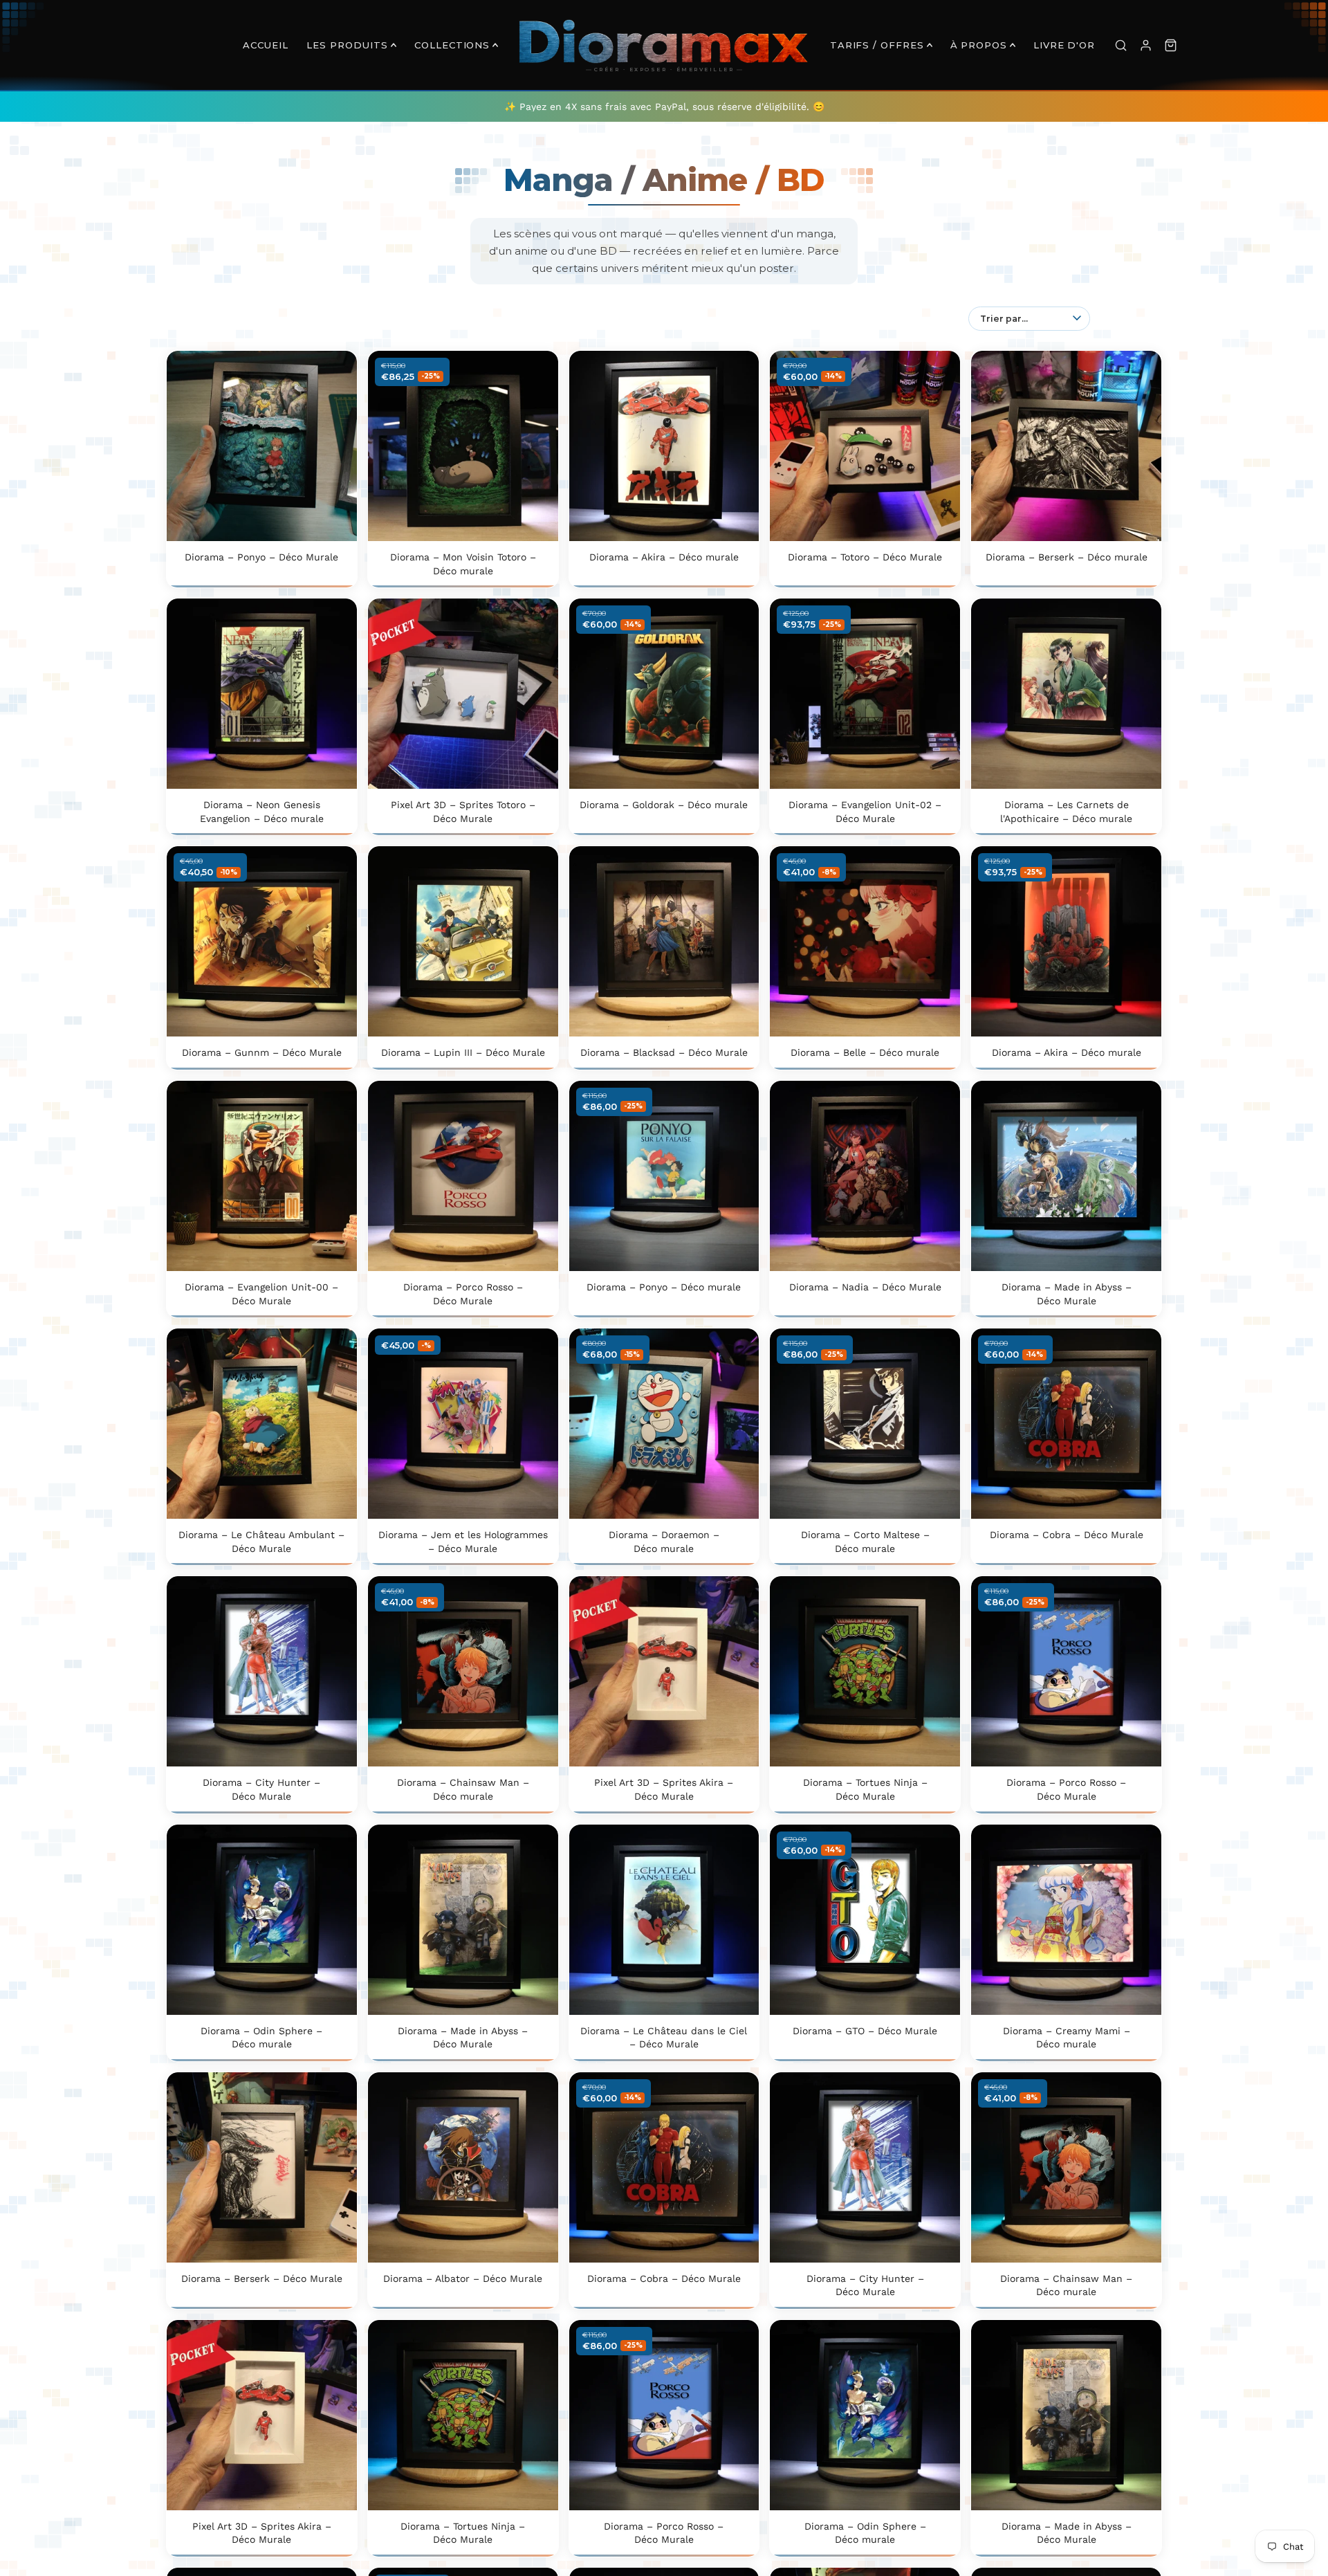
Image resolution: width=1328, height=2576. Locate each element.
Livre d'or (1064, 45)
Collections (452, 45)
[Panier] (1170, 45)
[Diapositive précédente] (187, 446)
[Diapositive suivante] (336, 446)
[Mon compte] (1145, 45)
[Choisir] (335, 520)
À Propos (979, 45)
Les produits (347, 45)
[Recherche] (1120, 45)
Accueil (266, 45)
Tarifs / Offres (877, 45)
